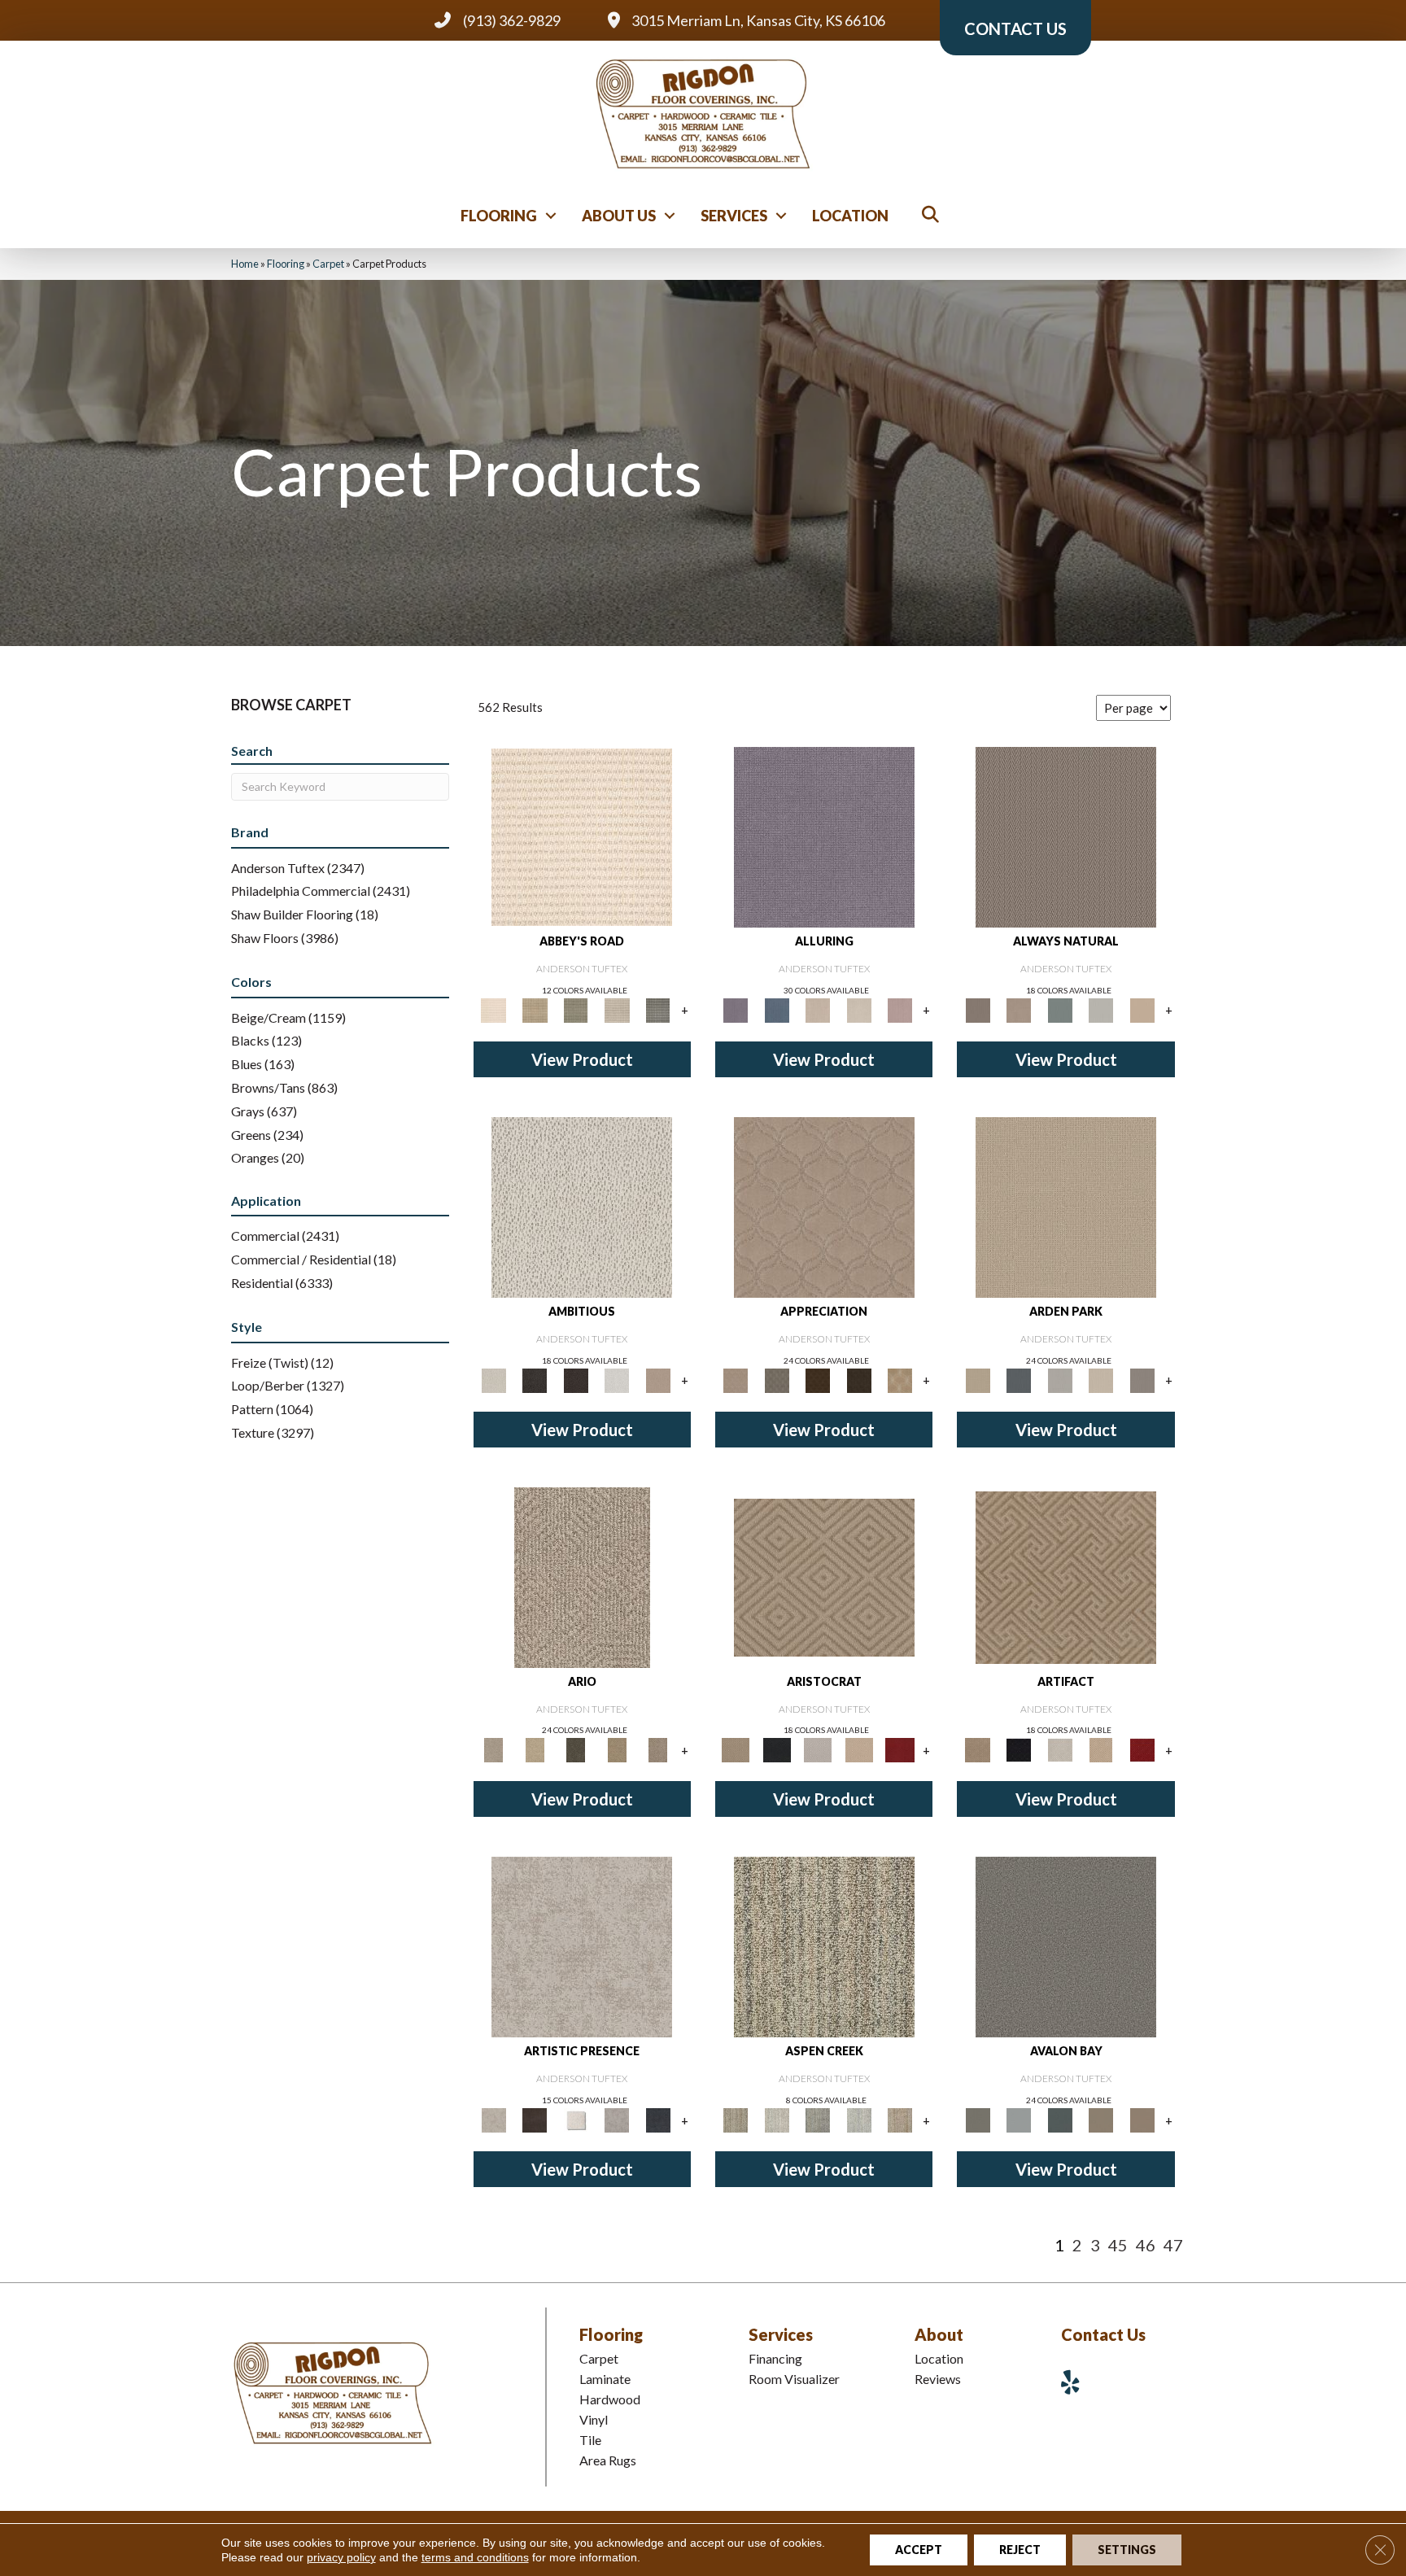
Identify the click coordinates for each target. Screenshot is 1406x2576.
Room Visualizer (794, 2379)
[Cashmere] (859, 1749)
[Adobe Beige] (582, 1576)
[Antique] (535, 1749)
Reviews (938, 2379)
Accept (919, 2550)
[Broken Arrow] (658, 1749)
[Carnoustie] (900, 1379)
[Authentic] (1066, 1206)
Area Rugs (608, 2460)
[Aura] (582, 836)
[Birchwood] (824, 1576)
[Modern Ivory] (776, 2120)
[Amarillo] (824, 1206)
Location (850, 216)
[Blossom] (900, 1009)
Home (245, 264)
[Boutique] (1142, 1009)
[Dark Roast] (576, 1379)
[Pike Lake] (818, 2120)
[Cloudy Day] (1060, 1379)
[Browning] (859, 1379)
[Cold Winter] (617, 2120)
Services (734, 216)
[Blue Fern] (1060, 1009)
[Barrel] (1066, 836)
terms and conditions (475, 2557)
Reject (1020, 2550)
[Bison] (818, 1379)
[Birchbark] (859, 1009)
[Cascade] (818, 1749)
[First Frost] (617, 1379)
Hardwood (610, 2399)
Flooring (499, 216)
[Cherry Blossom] (900, 1749)
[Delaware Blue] (658, 1009)
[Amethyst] (824, 836)
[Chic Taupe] (617, 1009)
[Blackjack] (776, 1749)
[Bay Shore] (617, 1749)
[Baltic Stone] (582, 1946)
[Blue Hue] (1019, 1379)
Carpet (328, 264)
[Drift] (1101, 1379)
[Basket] (1019, 1009)
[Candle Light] (576, 2120)
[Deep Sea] (658, 2120)
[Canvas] (582, 1206)
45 (1118, 2245)
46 (1146, 2245)
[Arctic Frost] (776, 1379)
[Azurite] (776, 1009)
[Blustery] (1101, 1009)
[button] (551, 216)
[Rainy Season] (859, 2120)
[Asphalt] (1066, 1946)
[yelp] (1076, 2382)
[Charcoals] (535, 1379)
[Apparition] (576, 1749)
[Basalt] (818, 1009)
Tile (590, 2440)
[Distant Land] (1142, 2120)
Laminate (605, 2379)
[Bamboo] (535, 1009)
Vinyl (594, 2419)
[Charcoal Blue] (1060, 2120)
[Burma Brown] (535, 2120)
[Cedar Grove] (824, 1946)
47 (1173, 2245)
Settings (1127, 2550)
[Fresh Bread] (658, 1379)
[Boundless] (576, 1009)
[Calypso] (1019, 2120)
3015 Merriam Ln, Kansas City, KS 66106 (758, 20)
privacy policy (341, 2557)
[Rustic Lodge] (900, 2120)
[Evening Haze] (1142, 1379)
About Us (619, 216)
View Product (582, 1059)
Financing (775, 2358)
